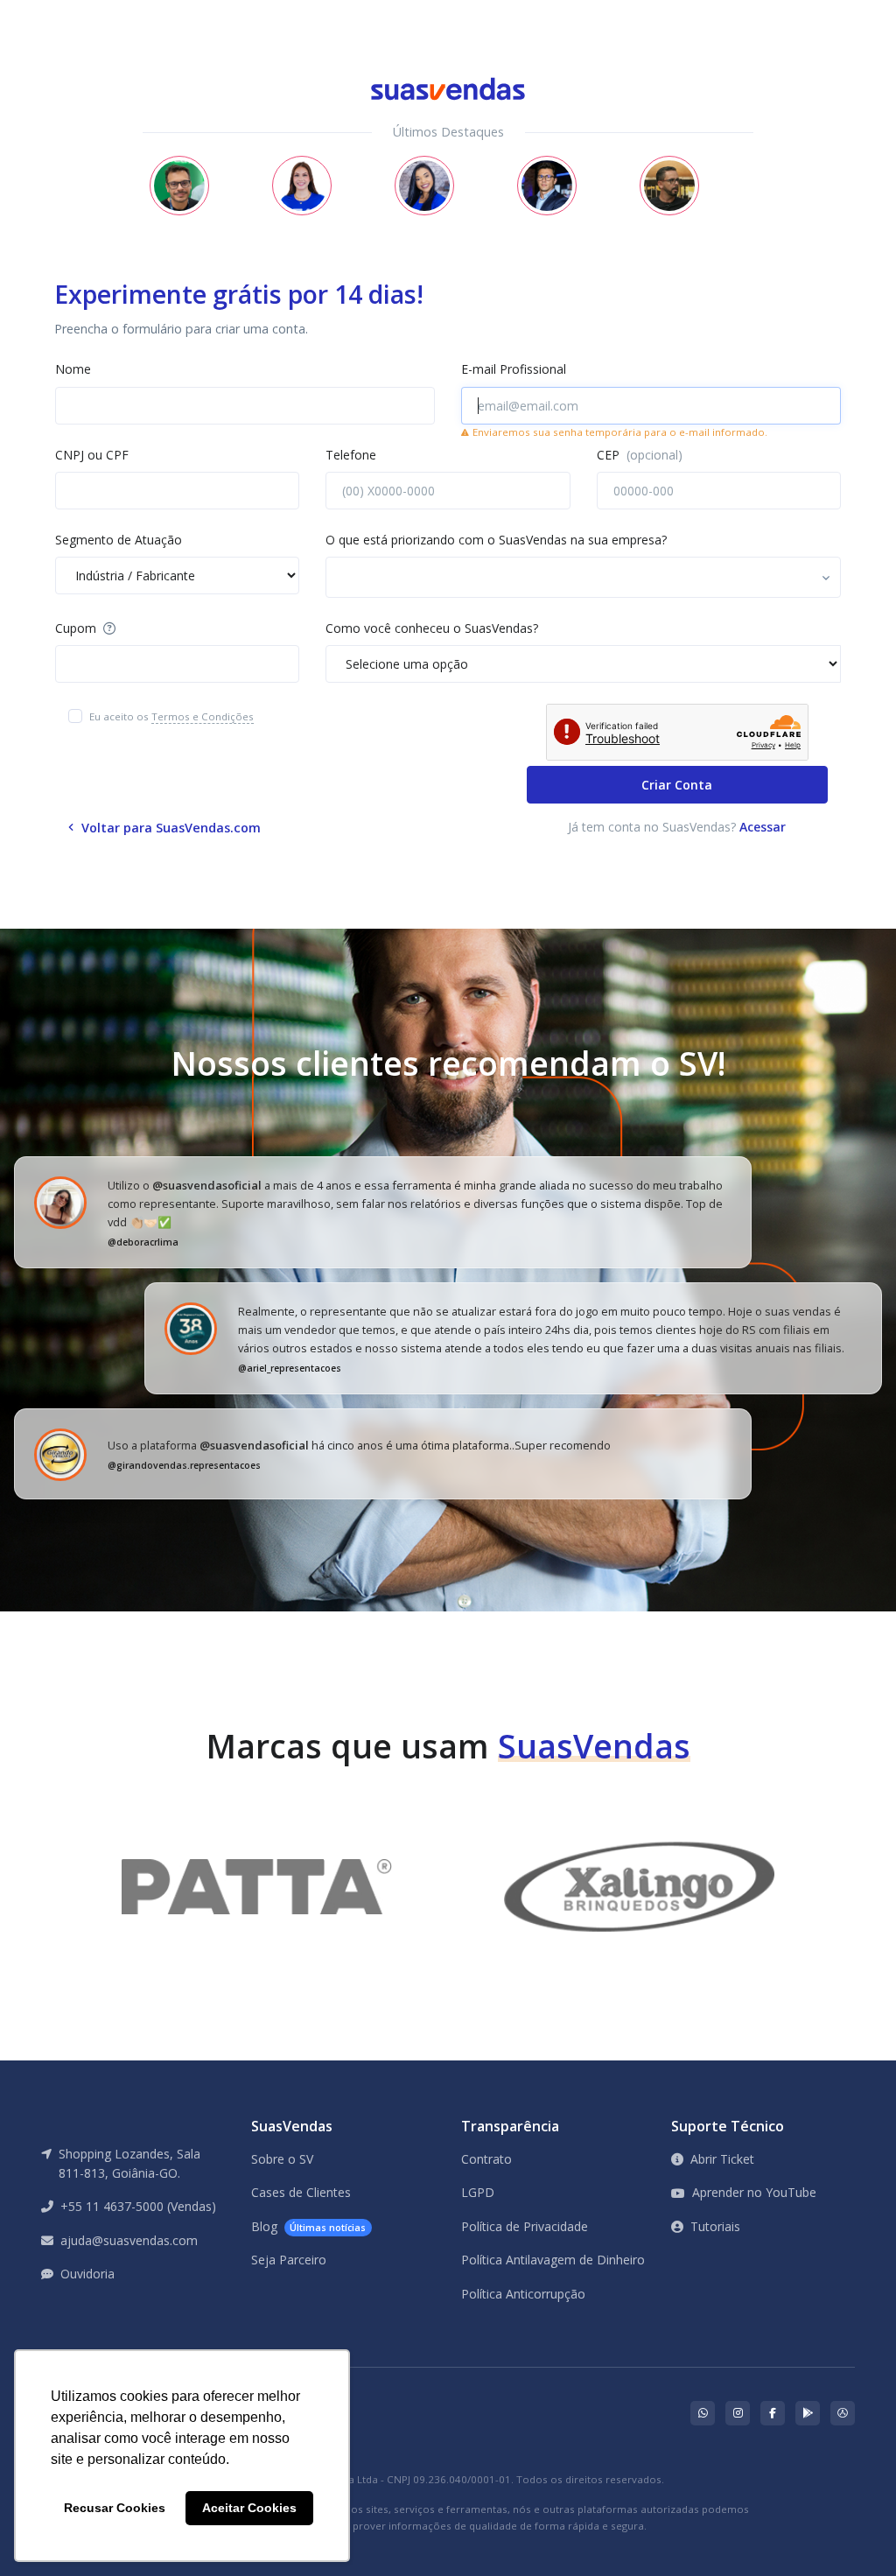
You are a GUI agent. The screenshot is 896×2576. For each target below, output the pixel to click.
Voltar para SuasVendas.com (169, 828)
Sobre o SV (282, 2159)
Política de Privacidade (525, 2226)
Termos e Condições (203, 716)
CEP (640, 455)
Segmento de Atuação (119, 540)
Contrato (486, 2159)
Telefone (351, 455)
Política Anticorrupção (523, 2294)
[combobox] (583, 577)
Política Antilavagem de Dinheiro (553, 2260)
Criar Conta (677, 785)
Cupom (77, 628)
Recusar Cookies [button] (115, 2508)
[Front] (76, 11)
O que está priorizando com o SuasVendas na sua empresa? (496, 540)
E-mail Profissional (514, 369)
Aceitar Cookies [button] (249, 2508)
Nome (73, 369)
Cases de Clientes (301, 2192)
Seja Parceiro (289, 2260)
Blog (308, 2226)
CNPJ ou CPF (92, 455)
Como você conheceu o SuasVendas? (432, 628)
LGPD (478, 2192)
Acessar (763, 827)
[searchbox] (409, 579)
